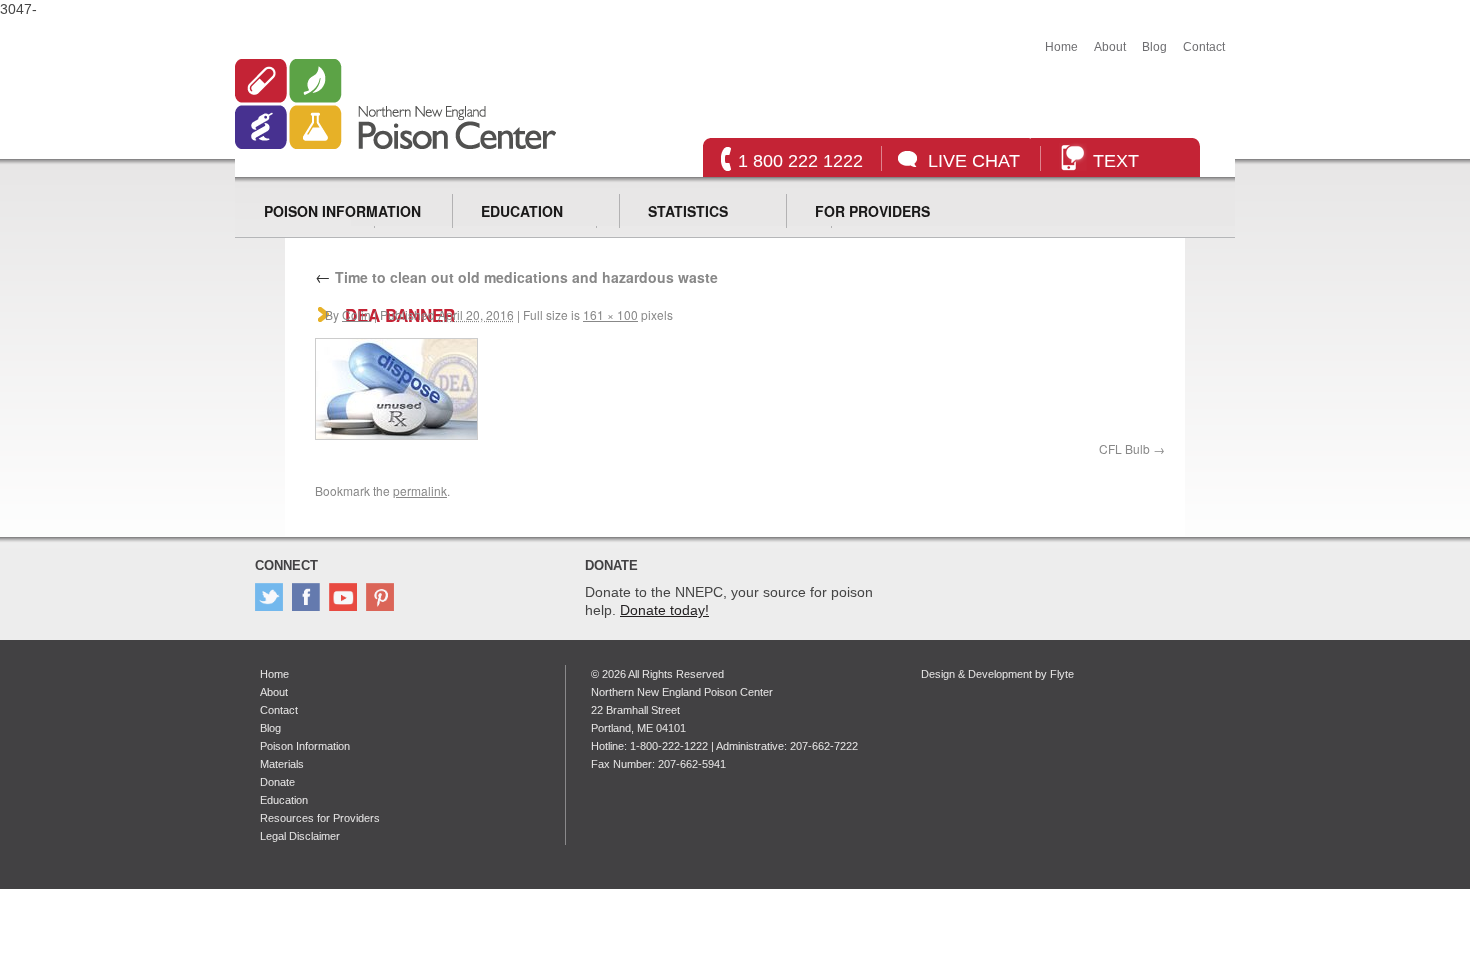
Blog (1154, 47)
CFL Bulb (1124, 448)
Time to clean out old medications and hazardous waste (516, 277)
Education (522, 211)
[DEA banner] (396, 435)
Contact (1204, 47)
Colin (356, 314)
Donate (277, 782)
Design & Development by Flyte (997, 674)
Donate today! (664, 610)
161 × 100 (610, 314)
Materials (282, 764)
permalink (420, 490)
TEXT (1116, 161)
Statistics (688, 211)
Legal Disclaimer (300, 836)
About (1110, 47)
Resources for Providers (320, 818)
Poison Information (342, 211)
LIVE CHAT (974, 161)
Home (1061, 47)
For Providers (872, 211)
